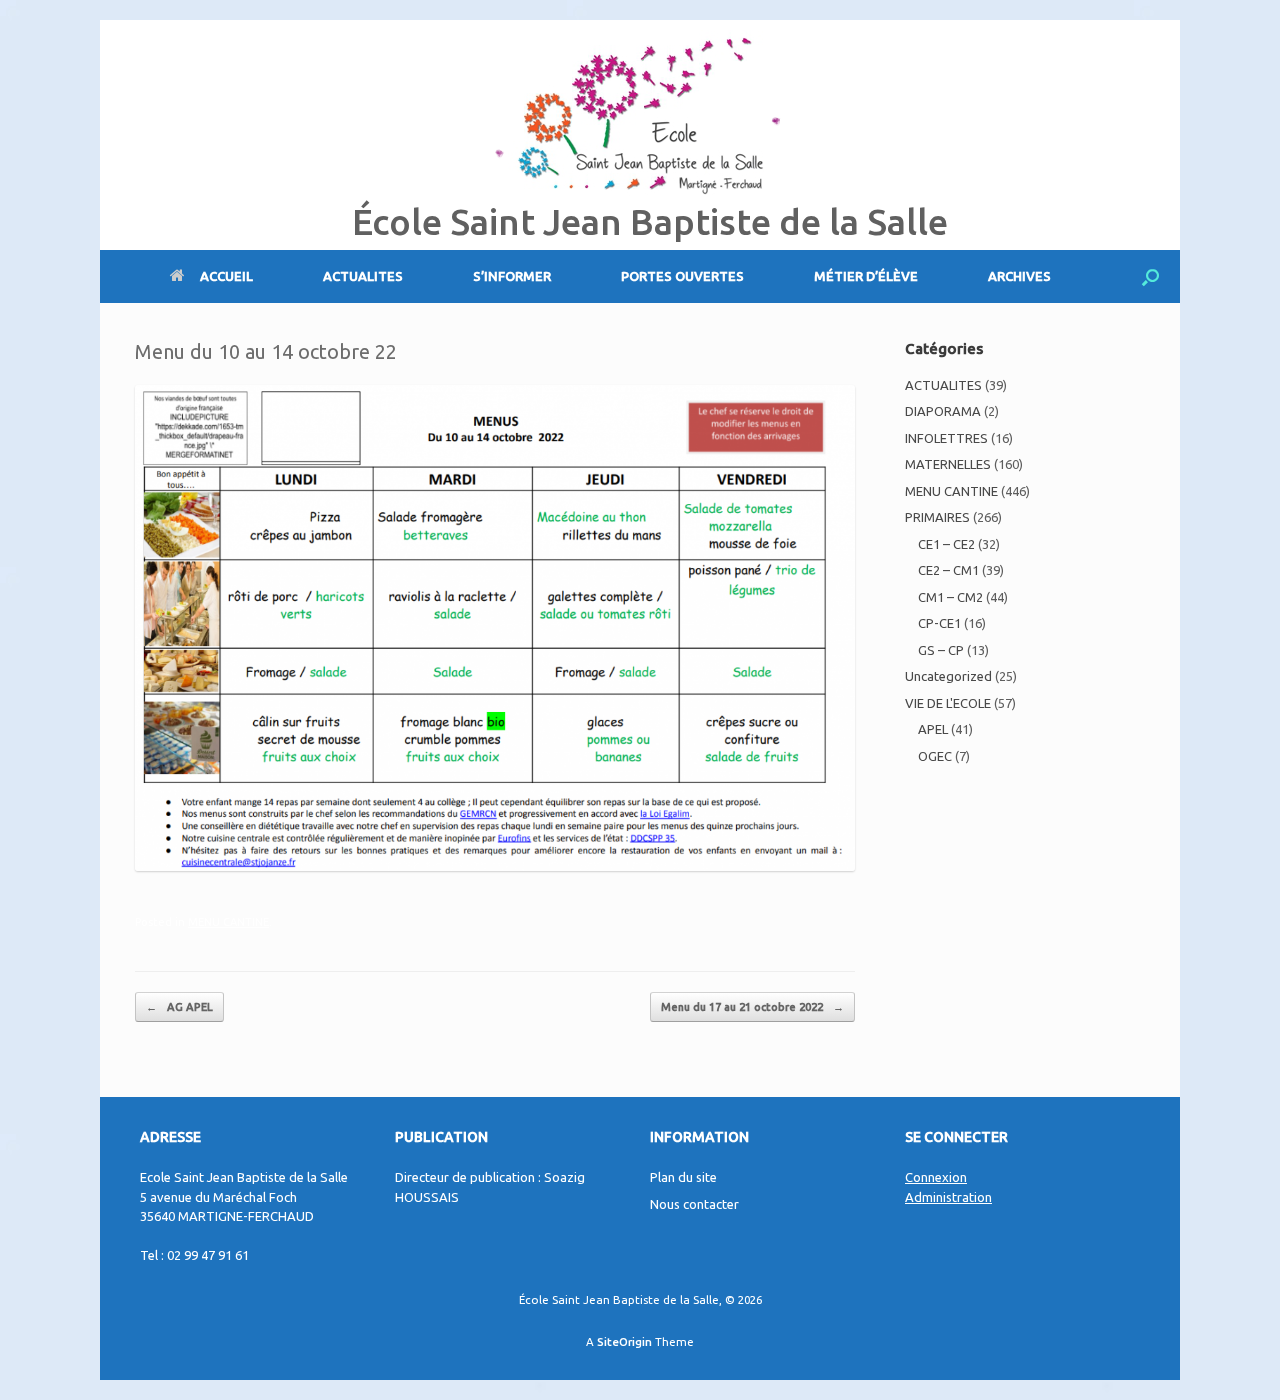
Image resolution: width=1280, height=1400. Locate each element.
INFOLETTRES (946, 438)
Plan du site (683, 1177)
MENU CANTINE (228, 922)
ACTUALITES (363, 276)
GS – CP (941, 650)
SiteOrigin (624, 1341)
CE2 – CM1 (948, 570)
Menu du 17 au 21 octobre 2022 (752, 1007)
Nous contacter (694, 1204)
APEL (933, 729)
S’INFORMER (512, 276)
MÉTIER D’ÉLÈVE (866, 276)
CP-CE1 (939, 623)
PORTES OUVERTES (682, 276)
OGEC (935, 756)
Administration (948, 1197)
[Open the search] (1150, 276)
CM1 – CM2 (950, 597)
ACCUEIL (226, 276)
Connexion (936, 1177)
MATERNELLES (948, 464)
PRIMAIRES (937, 517)
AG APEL (179, 1007)
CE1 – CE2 (946, 544)
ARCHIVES (1019, 276)
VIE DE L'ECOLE (948, 703)
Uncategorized (948, 676)
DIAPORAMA (943, 411)
